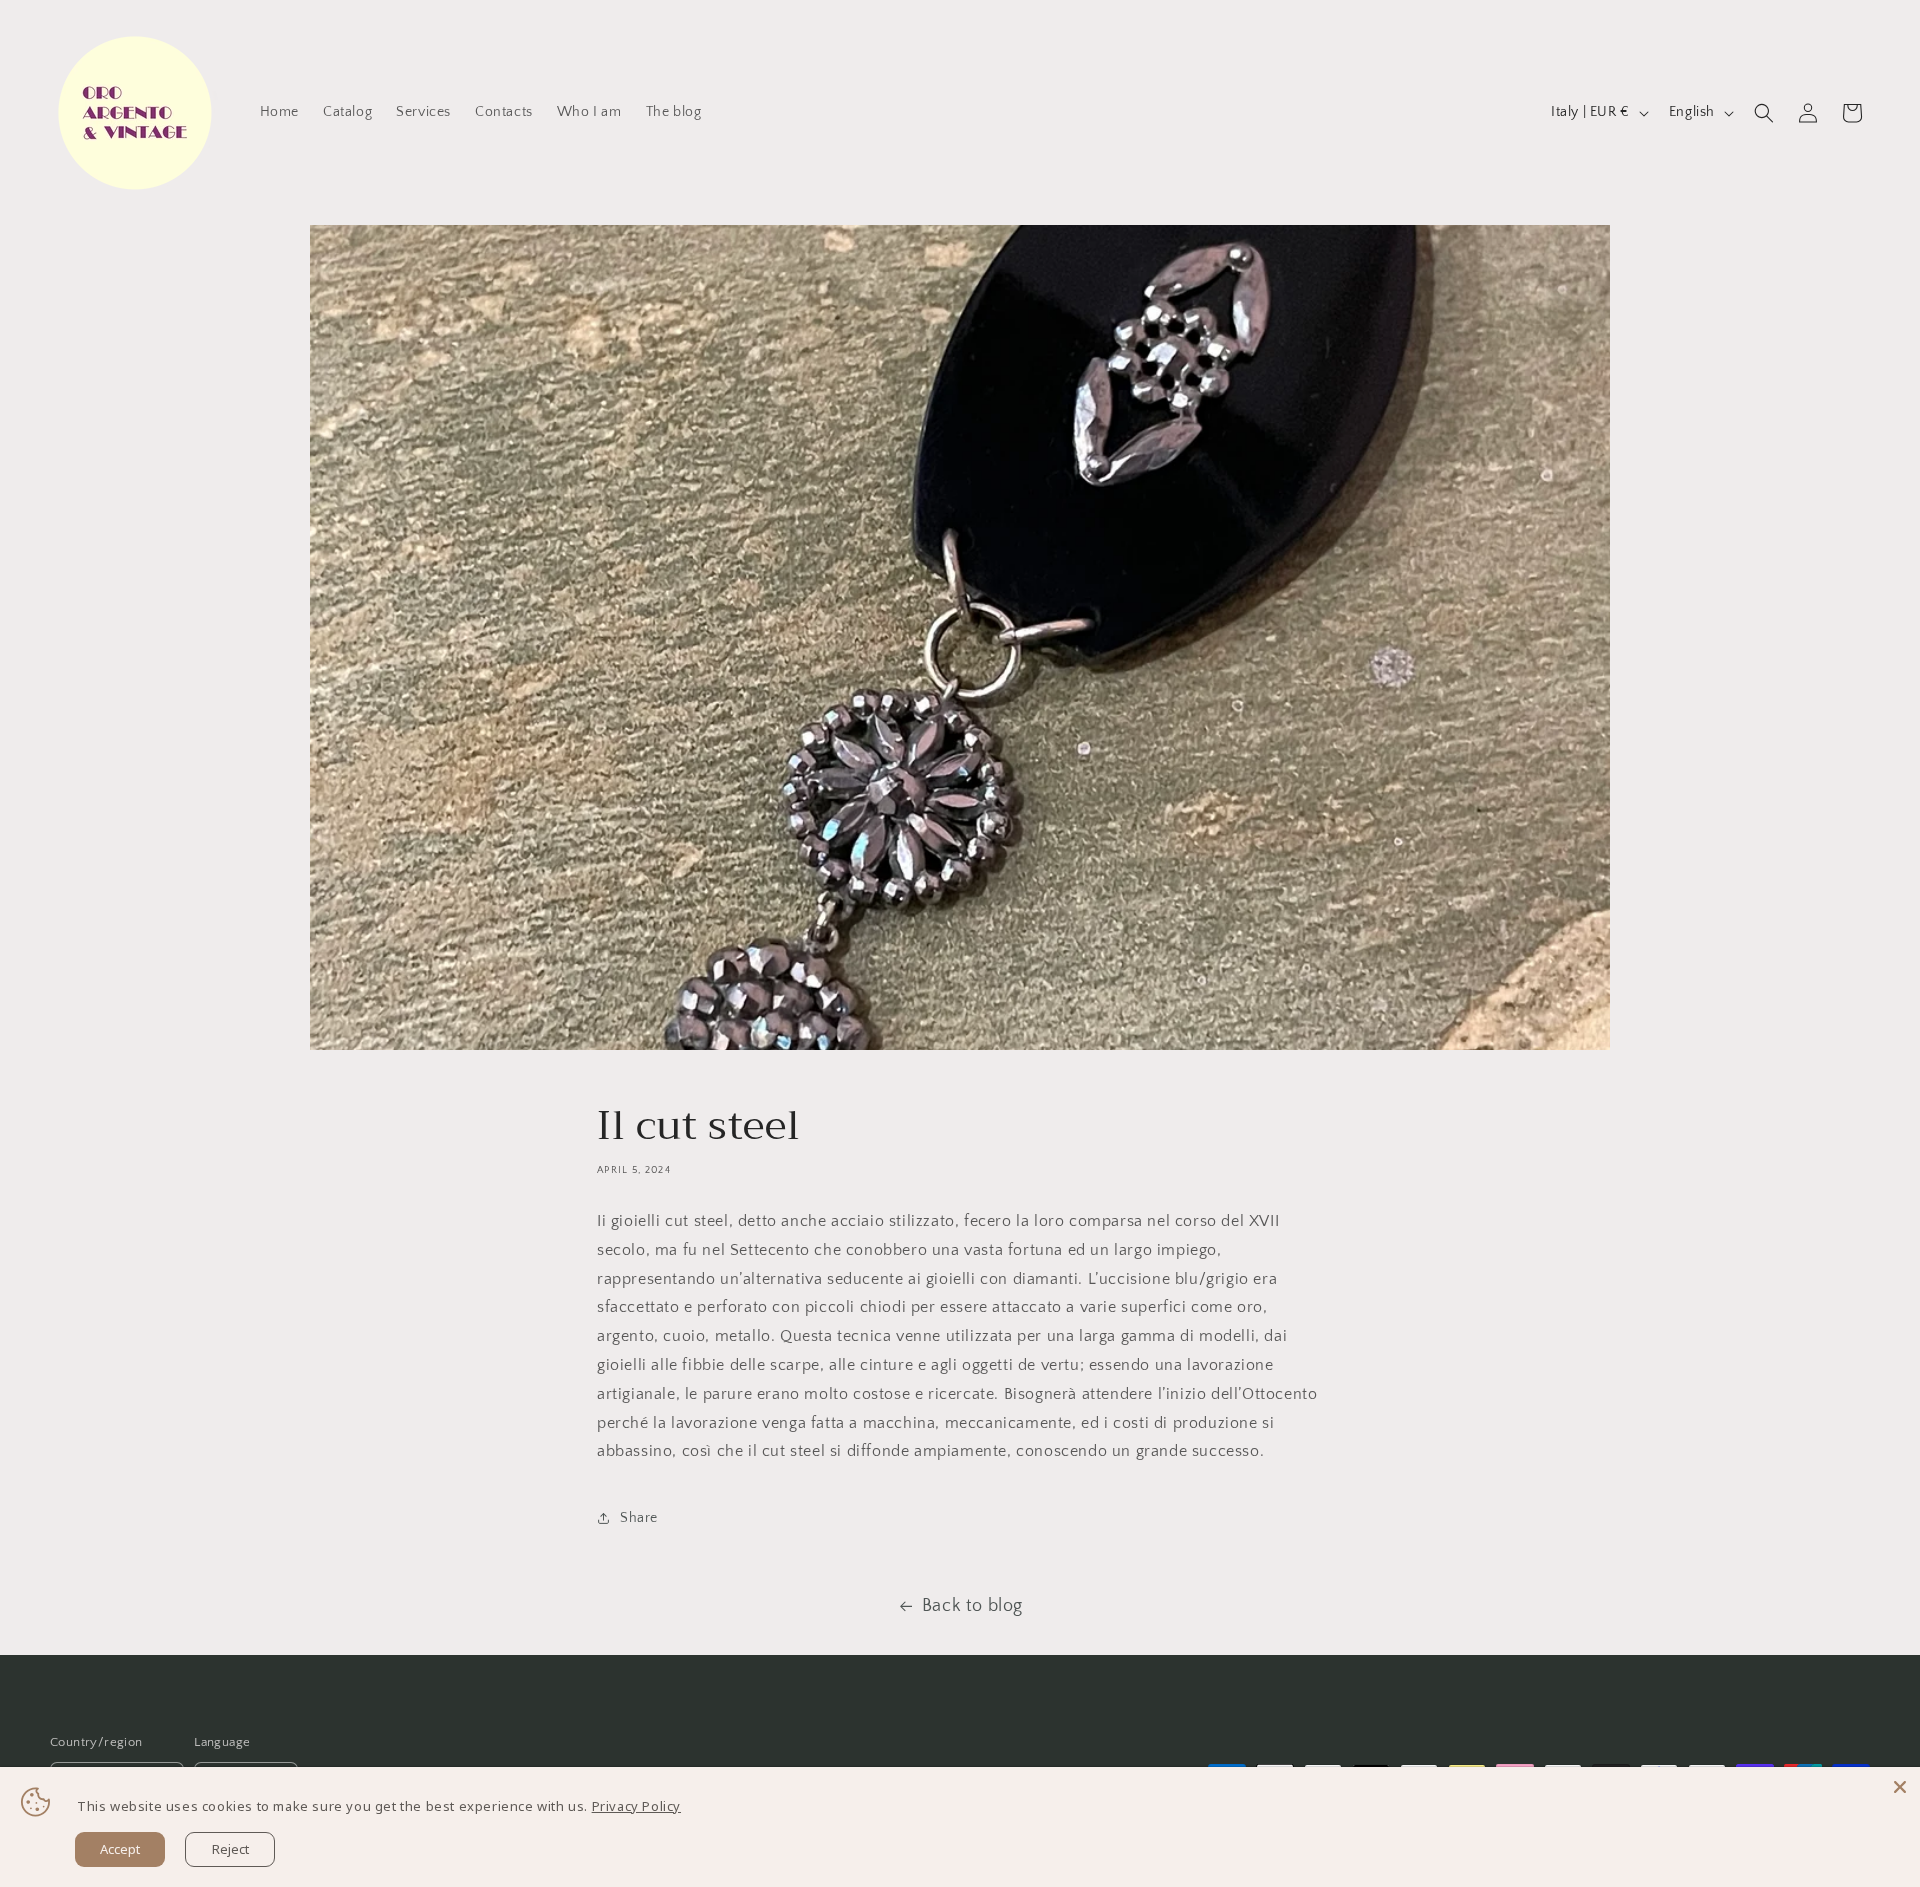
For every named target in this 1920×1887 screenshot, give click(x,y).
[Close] (1900, 1787)
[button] (1764, 113)
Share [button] (639, 1518)
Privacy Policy (636, 1806)
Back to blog (972, 1606)
